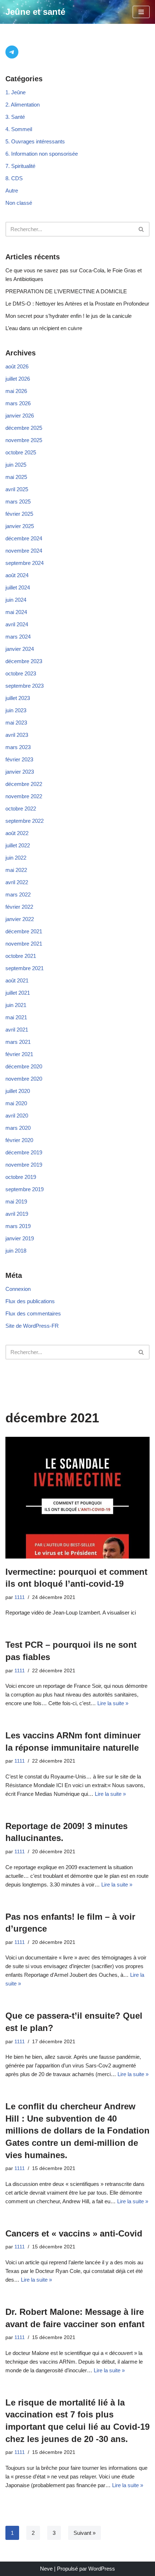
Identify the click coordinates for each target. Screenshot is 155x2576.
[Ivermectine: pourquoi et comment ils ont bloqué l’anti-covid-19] (77, 1498)
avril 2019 (17, 1214)
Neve (46, 2569)
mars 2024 (18, 637)
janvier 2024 (20, 649)
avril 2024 (17, 624)
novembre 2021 (24, 944)
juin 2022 (16, 858)
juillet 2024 (18, 587)
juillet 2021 (18, 993)
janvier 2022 (20, 919)
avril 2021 (17, 1030)
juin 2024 (16, 600)
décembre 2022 (24, 784)
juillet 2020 (18, 1091)
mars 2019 (18, 1226)
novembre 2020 (24, 1079)
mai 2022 (16, 870)
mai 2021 (16, 1017)
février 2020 (19, 1140)
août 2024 (17, 575)
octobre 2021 (21, 956)
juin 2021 (16, 1005)
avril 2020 (17, 1116)
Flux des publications (30, 1301)
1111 (20, 1597)
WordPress (102, 2569)
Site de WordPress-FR (32, 1326)
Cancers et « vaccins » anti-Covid (74, 2233)
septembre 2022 (25, 821)
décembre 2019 (24, 1152)
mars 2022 (18, 894)
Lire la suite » (113, 1703)
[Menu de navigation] (141, 12)
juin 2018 (16, 1251)
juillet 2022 (18, 845)
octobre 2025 (21, 452)
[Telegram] (12, 52)
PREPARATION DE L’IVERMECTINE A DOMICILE (66, 291)
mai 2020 (16, 1103)
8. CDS (14, 178)
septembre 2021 (25, 968)
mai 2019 (16, 1201)
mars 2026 (18, 403)
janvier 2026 (20, 416)
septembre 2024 (25, 563)
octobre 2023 (21, 673)
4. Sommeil (19, 129)
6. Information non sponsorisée (42, 154)
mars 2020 (18, 1128)
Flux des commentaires (33, 1313)
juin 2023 (16, 710)
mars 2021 (18, 1042)
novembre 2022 (24, 796)
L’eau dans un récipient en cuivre (44, 328)
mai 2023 (16, 723)
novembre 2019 (24, 1165)
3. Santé (15, 117)
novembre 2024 (24, 551)
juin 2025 (16, 465)
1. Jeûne (15, 92)
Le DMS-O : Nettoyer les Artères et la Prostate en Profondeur (77, 304)
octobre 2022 (21, 809)
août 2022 (17, 833)
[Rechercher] (141, 229)
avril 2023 (17, 735)
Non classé (19, 203)
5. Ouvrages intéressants (35, 141)
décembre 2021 (24, 931)
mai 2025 (16, 477)
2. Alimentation (23, 105)
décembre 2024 (24, 538)
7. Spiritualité (20, 166)
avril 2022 (17, 882)
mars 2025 (18, 502)
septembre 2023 (25, 686)
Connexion (18, 1289)
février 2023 (19, 759)
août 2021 (17, 980)
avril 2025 (17, 489)
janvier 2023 (20, 772)
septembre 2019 (25, 1189)
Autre (12, 191)
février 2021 (19, 1054)
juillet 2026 (18, 379)
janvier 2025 (20, 526)
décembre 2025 (24, 428)
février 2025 (19, 514)
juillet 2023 (18, 698)
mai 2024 (16, 612)
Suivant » (85, 2533)
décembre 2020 (24, 1066)
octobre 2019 (21, 1177)
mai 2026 (16, 391)
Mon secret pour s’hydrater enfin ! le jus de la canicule (68, 316)
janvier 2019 (20, 1238)
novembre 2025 (24, 440)
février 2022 (19, 907)
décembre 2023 (24, 661)
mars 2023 (18, 747)
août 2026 (17, 366)
